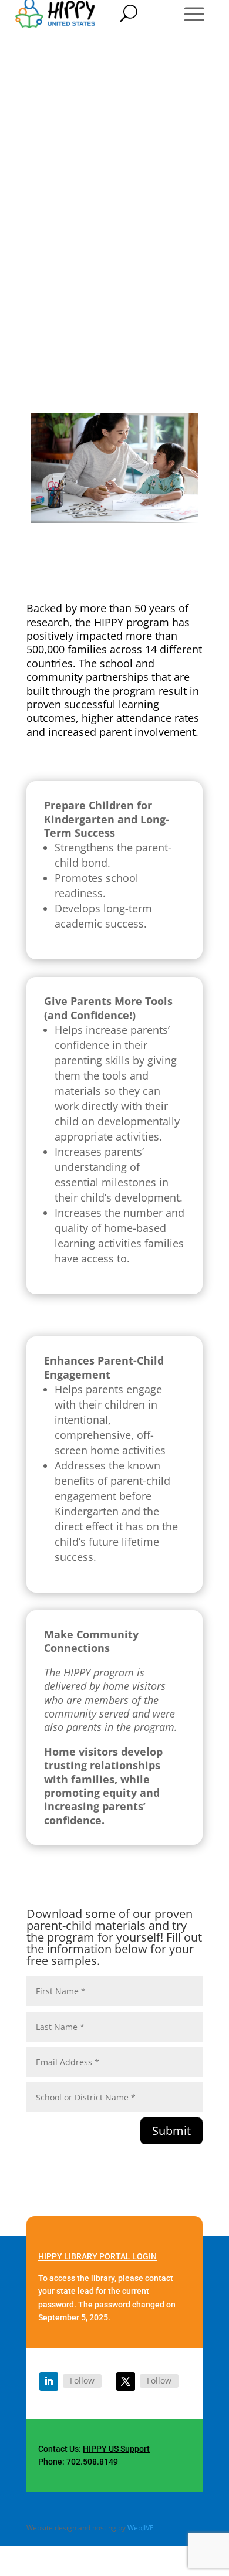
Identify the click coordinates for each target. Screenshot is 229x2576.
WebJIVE (141, 2528)
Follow (82, 2380)
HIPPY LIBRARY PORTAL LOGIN (97, 2256)
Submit (171, 2131)
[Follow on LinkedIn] (49, 2381)
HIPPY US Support (116, 2449)
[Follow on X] (126, 2381)
